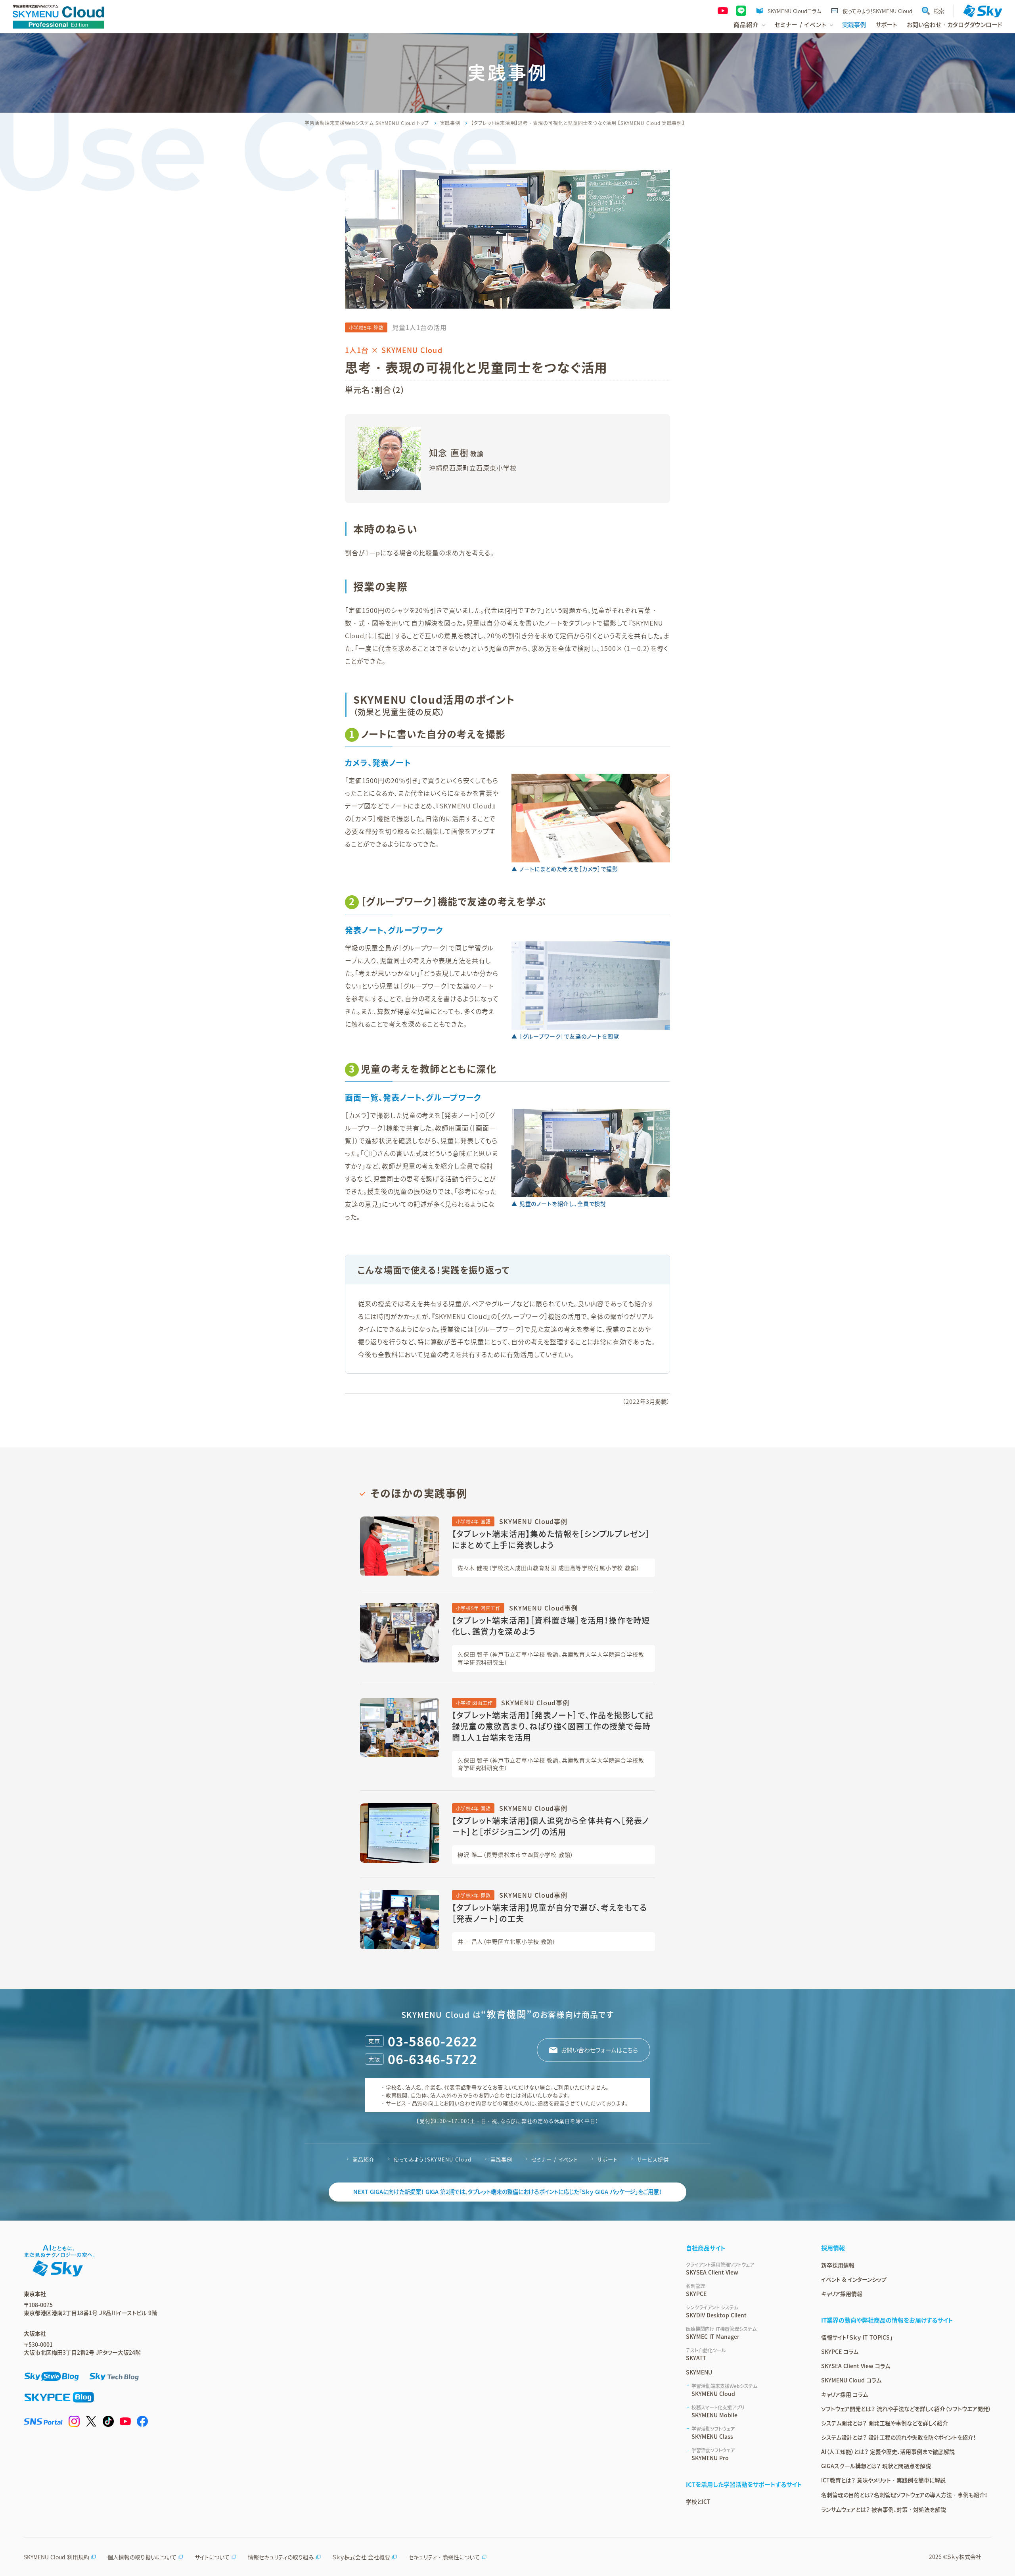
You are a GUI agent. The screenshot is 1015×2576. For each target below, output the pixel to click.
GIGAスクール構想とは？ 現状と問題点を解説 (876, 2466)
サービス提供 (653, 2159)
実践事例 (854, 25)
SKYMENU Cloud (724, 2390)
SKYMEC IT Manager (721, 2333)
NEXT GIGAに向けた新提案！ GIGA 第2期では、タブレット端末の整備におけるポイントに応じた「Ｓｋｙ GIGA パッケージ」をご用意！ (507, 2192)
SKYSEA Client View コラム (856, 2366)
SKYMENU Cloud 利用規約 (56, 2557)
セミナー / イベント (555, 2159)
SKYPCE (696, 2290)
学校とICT (698, 2501)
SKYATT (706, 2354)
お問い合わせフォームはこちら (599, 2050)
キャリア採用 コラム (845, 2394)
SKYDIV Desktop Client (716, 2311)
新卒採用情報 (838, 2265)
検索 (939, 11)
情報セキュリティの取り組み (281, 2557)
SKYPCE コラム (840, 2351)
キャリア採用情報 (842, 2294)
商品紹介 (364, 2159)
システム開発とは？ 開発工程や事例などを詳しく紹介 (885, 2423)
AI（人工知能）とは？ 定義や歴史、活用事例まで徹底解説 (888, 2451)
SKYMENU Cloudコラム (794, 11)
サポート (886, 25)
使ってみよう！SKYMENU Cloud (877, 11)
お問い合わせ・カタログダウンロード (955, 25)
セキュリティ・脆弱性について (444, 2557)
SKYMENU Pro (713, 2454)
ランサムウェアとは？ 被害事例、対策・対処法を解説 (884, 2509)
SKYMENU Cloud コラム (851, 2380)
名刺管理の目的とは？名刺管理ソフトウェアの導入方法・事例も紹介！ (904, 2495)
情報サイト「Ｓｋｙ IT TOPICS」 (857, 2337)
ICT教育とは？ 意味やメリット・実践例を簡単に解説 (883, 2480)
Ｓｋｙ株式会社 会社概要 (361, 2557)
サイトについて (212, 2557)
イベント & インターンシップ (854, 2279)
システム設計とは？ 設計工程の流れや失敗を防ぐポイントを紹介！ (899, 2437)
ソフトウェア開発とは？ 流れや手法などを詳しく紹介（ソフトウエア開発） (906, 2409)
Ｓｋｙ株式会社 (964, 2557)
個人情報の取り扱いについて (142, 2557)
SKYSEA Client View (720, 2269)
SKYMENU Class (713, 2433)
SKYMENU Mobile (718, 2411)
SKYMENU (699, 2372)
